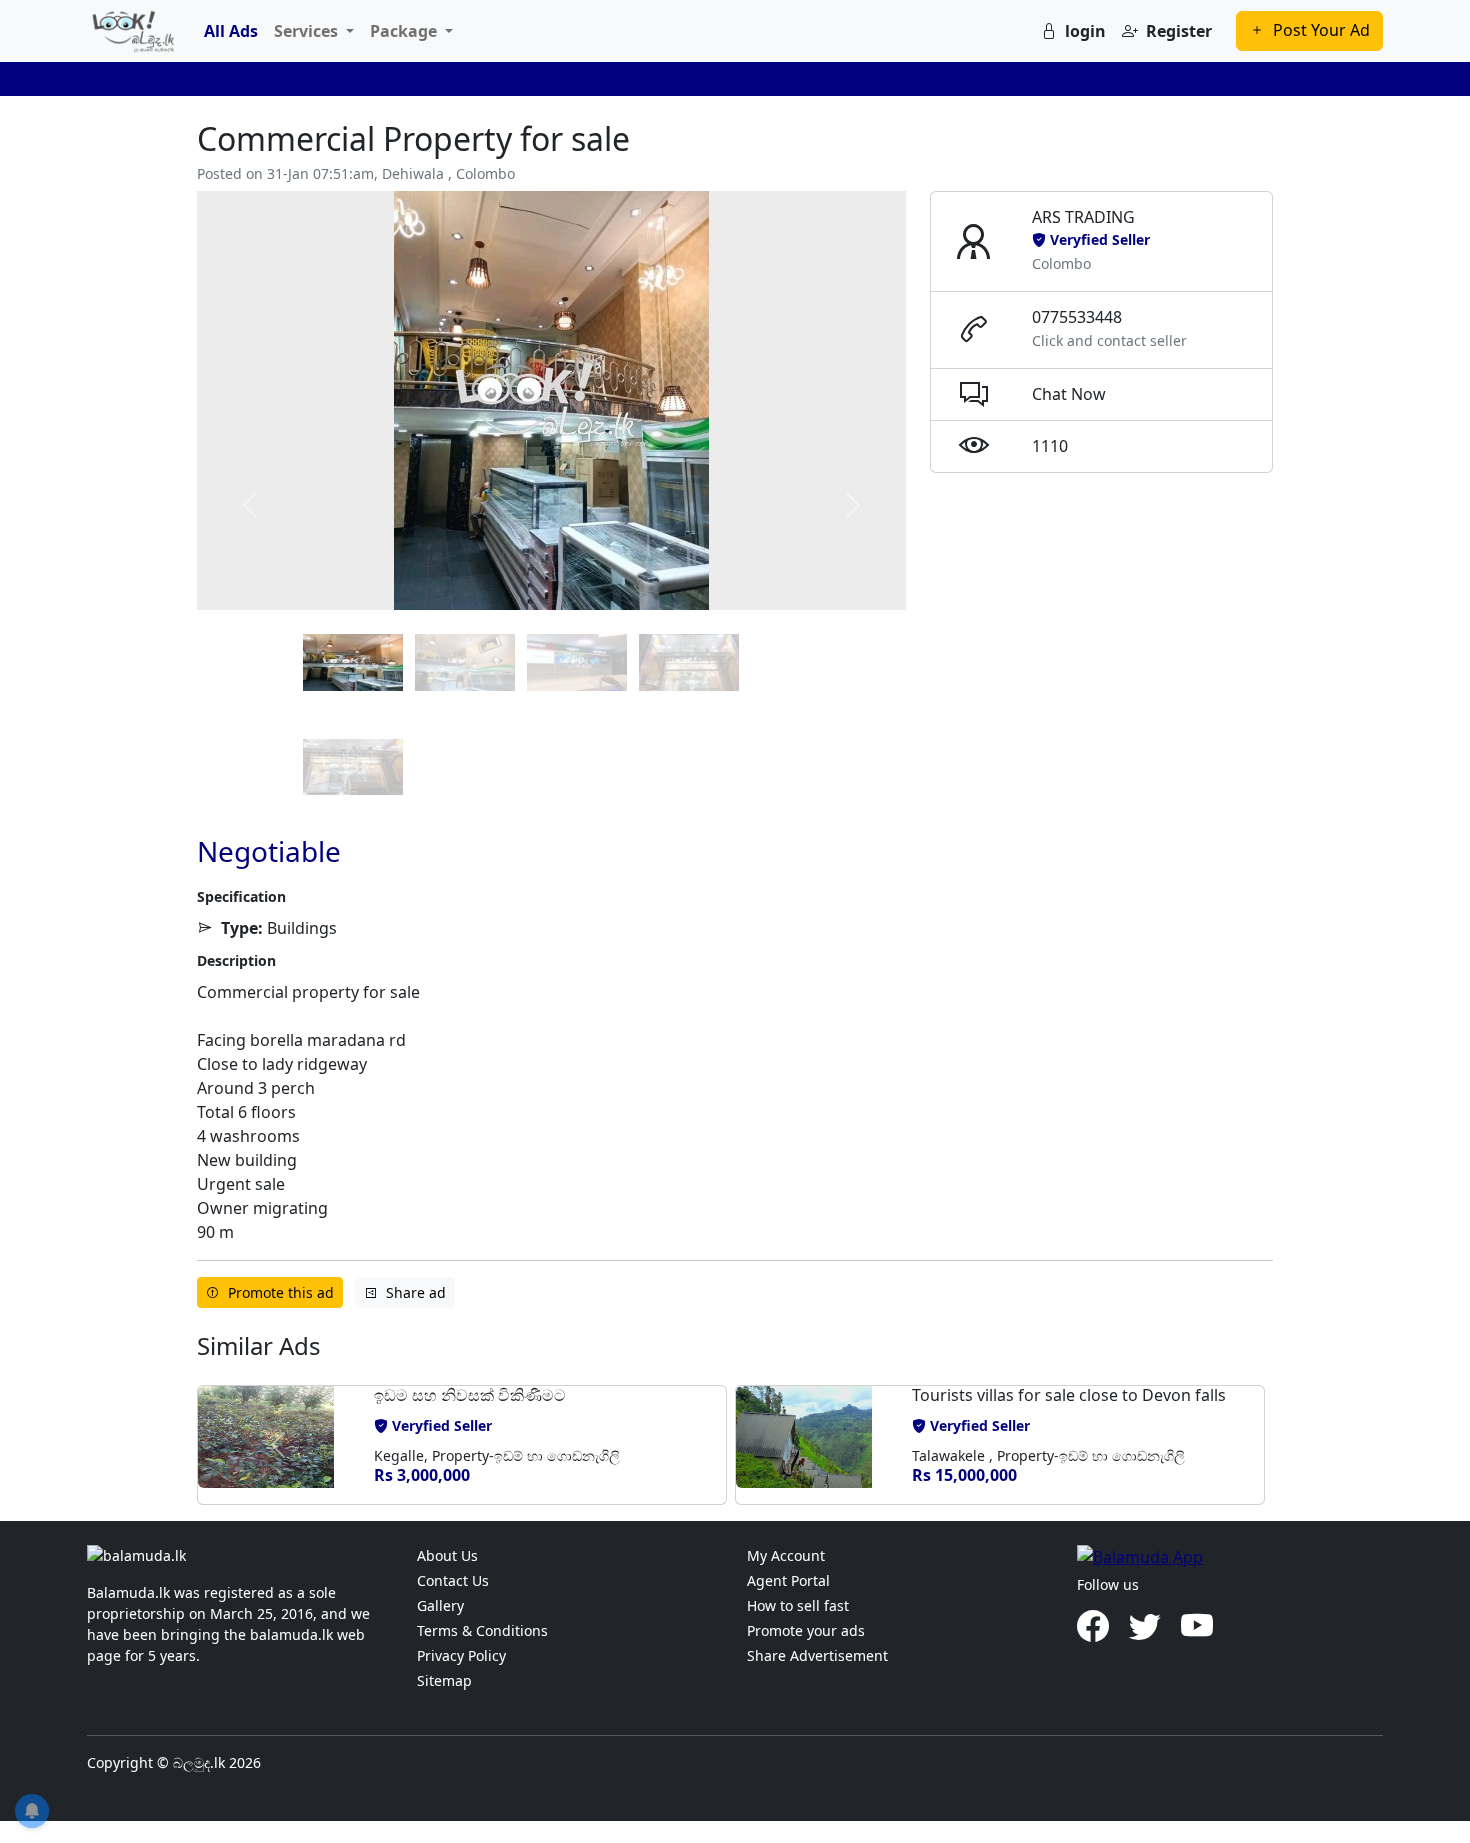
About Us (447, 1555)
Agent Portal (788, 1580)
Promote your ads (806, 1630)
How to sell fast (798, 1605)
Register (1179, 31)
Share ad (416, 1292)
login (1085, 31)
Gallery (440, 1605)
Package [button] (405, 31)
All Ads (231, 31)
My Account (786, 1555)
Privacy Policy (461, 1655)
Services (308, 31)
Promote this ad (281, 1292)
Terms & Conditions (482, 1630)
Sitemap (444, 1680)
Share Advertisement (817, 1655)
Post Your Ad (1321, 30)
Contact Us (453, 1580)
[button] (277, 1445)
